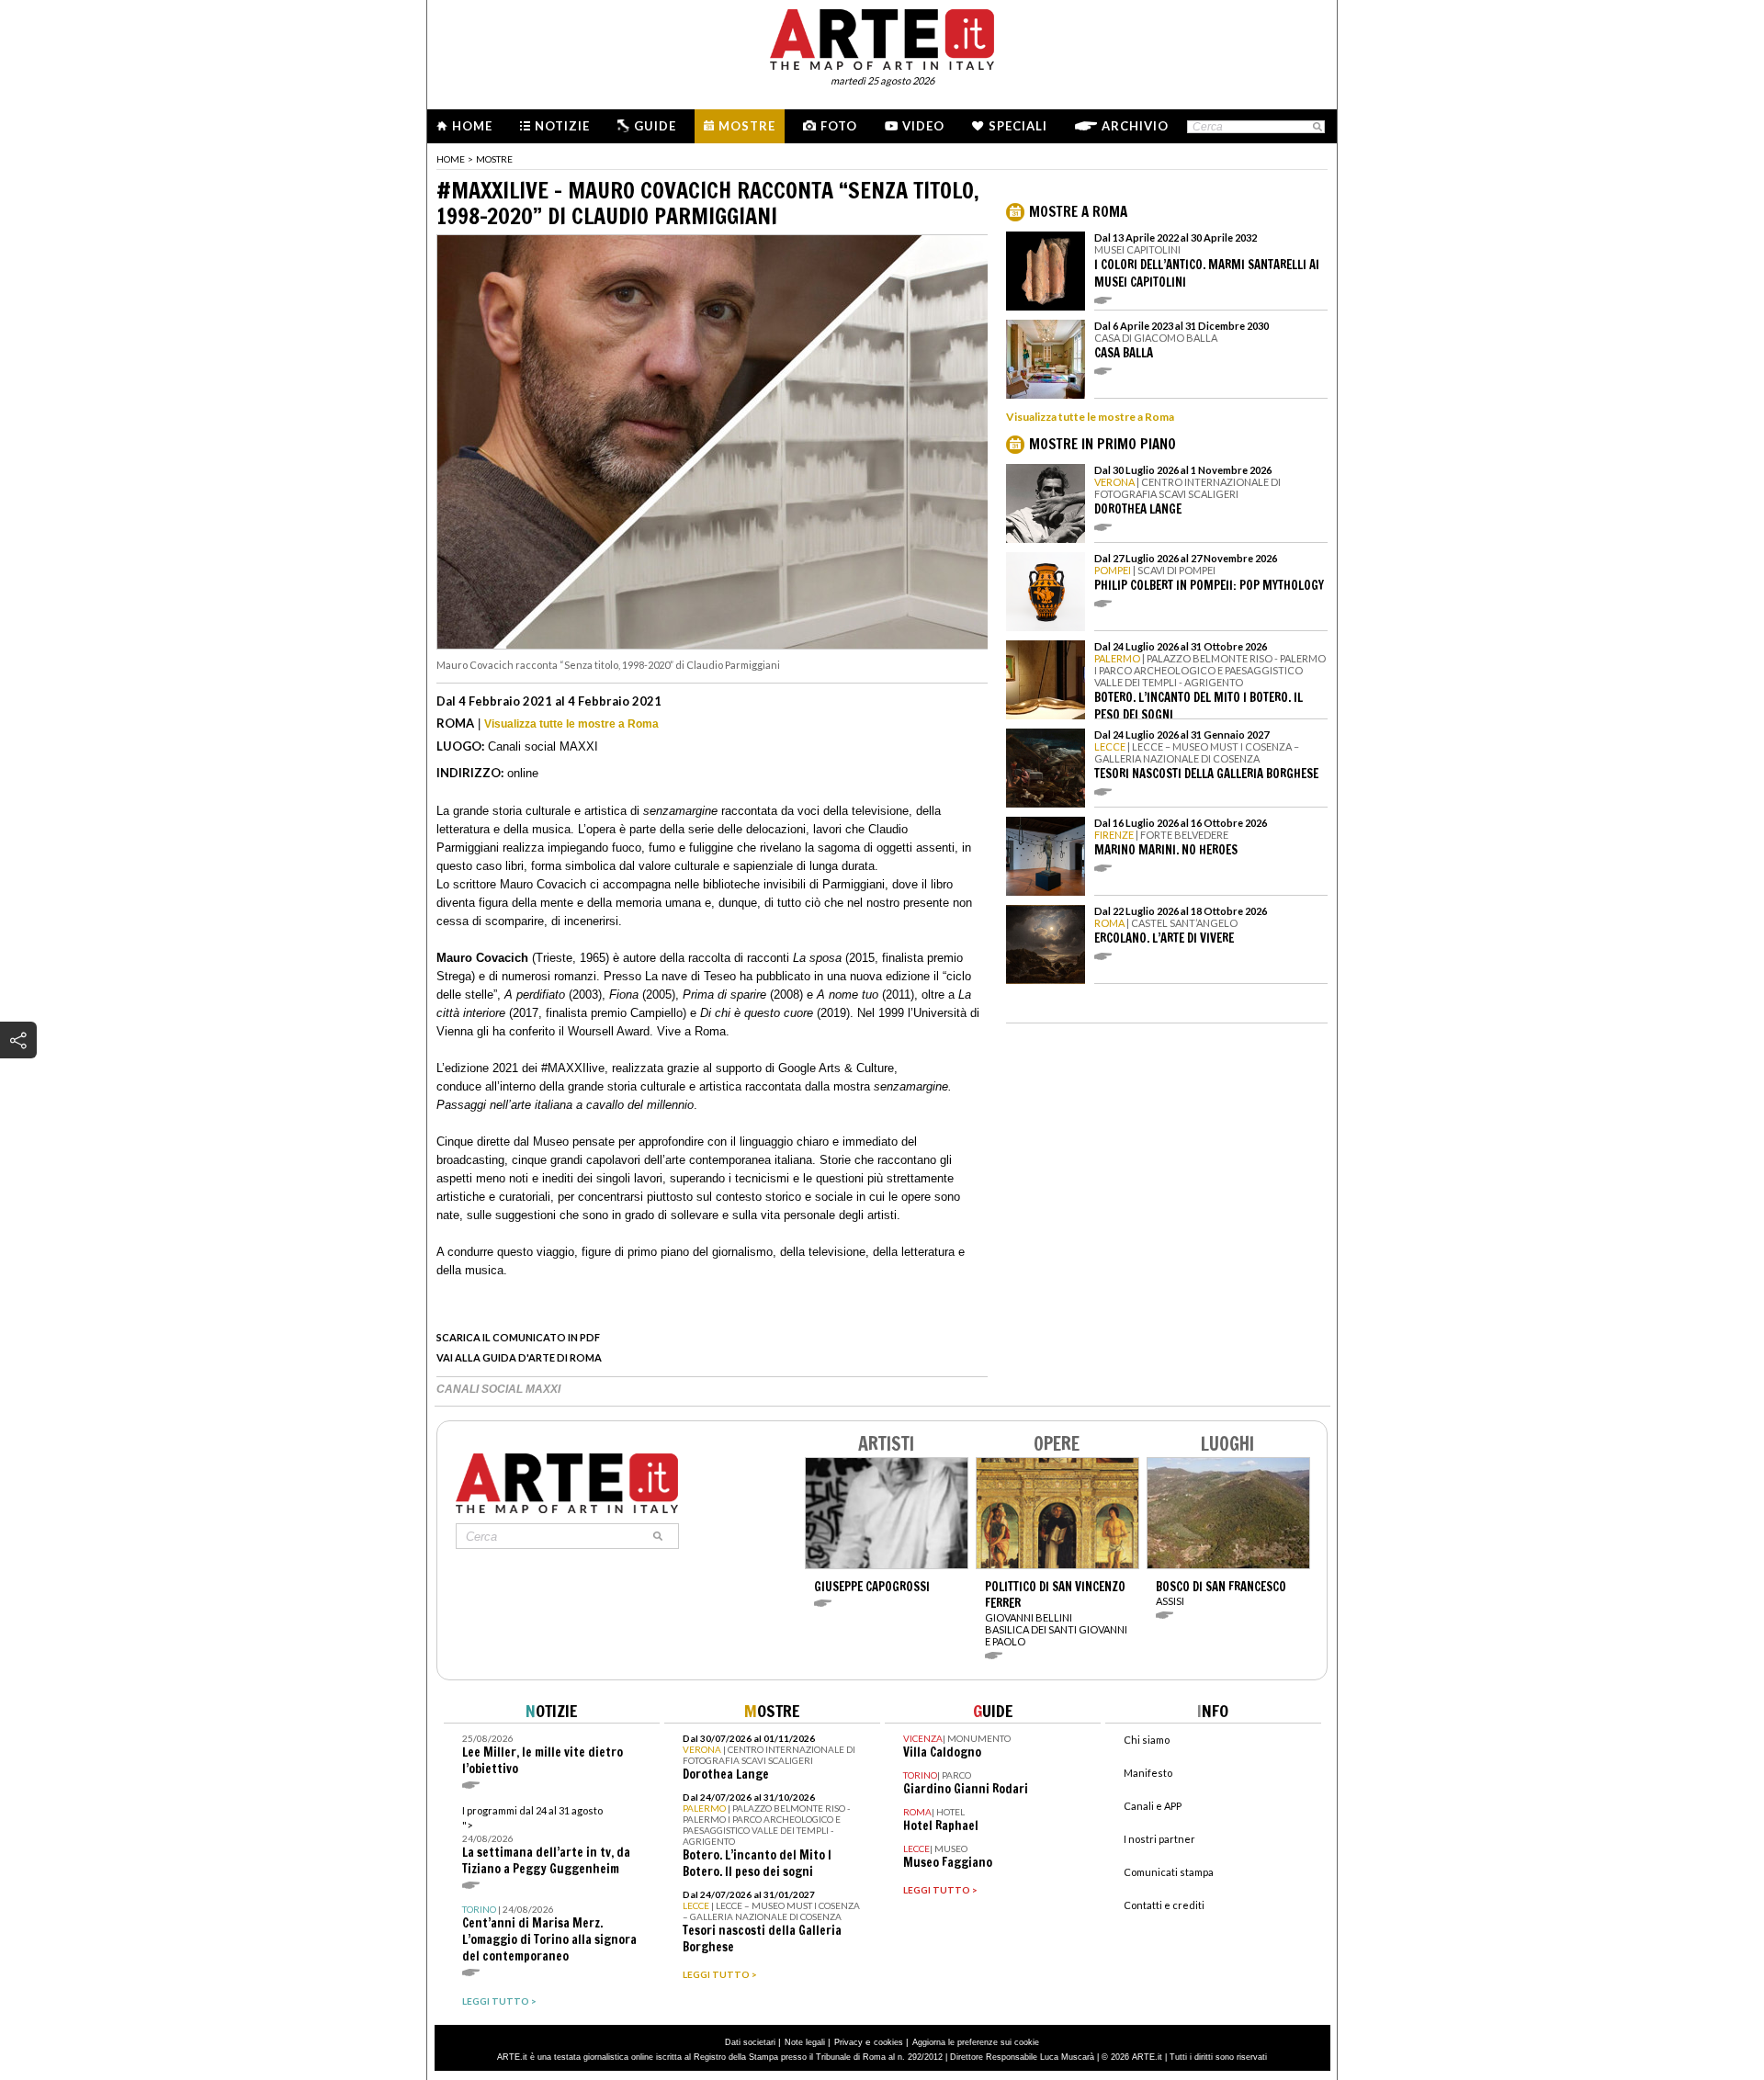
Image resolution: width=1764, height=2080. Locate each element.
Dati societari (750, 2042)
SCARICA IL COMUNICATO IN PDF (518, 1337)
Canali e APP (1153, 1806)
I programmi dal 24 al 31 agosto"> (546, 1841)
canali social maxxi (498, 1389)
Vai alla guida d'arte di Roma (519, 1357)
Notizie (562, 126)
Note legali (805, 2042)
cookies (888, 2042)
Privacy (848, 2042)
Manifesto (1148, 1773)
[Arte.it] (882, 37)
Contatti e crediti (1164, 1905)
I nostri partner (1159, 1839)
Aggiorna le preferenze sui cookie (976, 2042)
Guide (655, 126)
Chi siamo (1147, 1740)
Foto (839, 126)
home (451, 159)
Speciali (1018, 126)
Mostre (747, 126)
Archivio (1135, 126)
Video (923, 126)
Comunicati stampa (1169, 1872)
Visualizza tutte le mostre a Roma (571, 724)
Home (472, 126)
